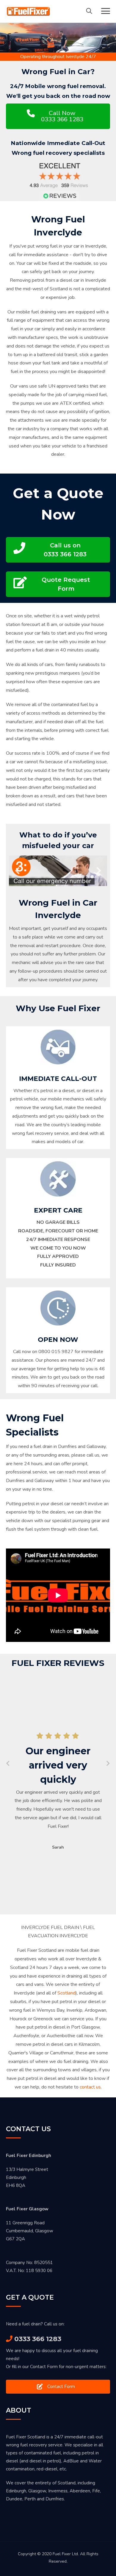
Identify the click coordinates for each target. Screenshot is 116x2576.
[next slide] (99, 871)
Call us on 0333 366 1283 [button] (65, 550)
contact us (90, 2087)
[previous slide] (17, 871)
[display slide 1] (83, 877)
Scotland (66, 1993)
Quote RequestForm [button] (66, 584)
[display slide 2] (88, 877)
